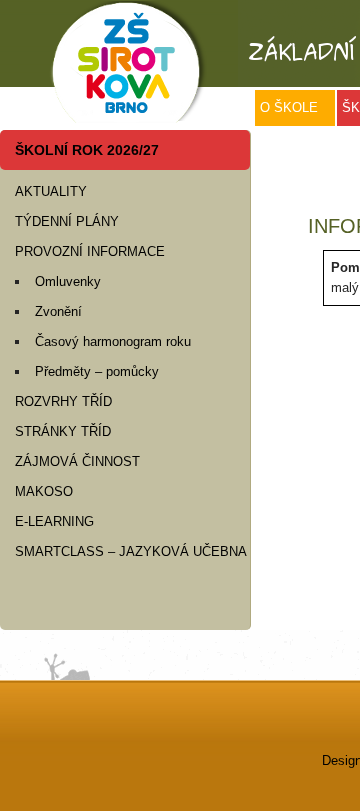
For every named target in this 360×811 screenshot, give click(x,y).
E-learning (54, 521)
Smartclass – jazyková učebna (131, 551)
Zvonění (58, 311)
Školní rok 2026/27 (87, 150)
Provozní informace (90, 251)
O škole (289, 107)
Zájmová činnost (77, 461)
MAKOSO (44, 491)
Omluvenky (68, 281)
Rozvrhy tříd (63, 401)
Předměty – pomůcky (97, 371)
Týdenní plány (67, 221)
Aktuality (51, 191)
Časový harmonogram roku (113, 341)
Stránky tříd (63, 431)
